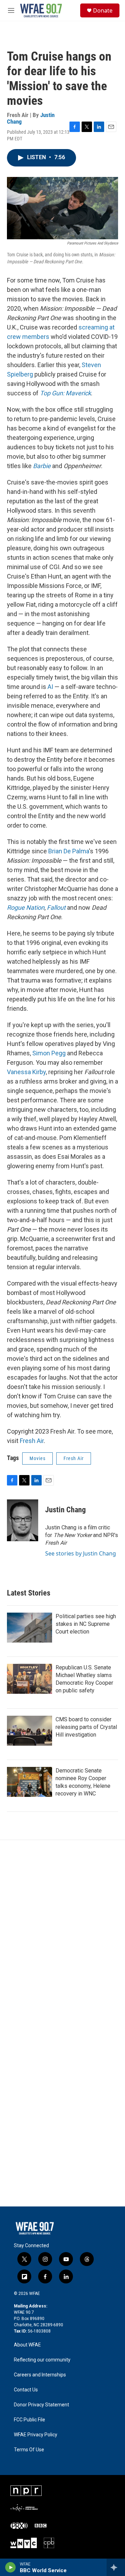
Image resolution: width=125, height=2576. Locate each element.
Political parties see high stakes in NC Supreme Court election (86, 1624)
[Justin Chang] (23, 1520)
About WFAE (27, 2345)
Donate (103, 10)
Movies (37, 1458)
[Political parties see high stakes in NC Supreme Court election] (30, 1628)
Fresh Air (32, 1441)
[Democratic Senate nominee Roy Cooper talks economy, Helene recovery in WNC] (30, 1782)
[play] (11, 2567)
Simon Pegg (49, 1053)
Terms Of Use (29, 2450)
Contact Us (26, 2390)
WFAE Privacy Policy (36, 2435)
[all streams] (116, 2567)
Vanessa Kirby (26, 1072)
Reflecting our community (42, 2360)
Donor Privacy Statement (41, 2405)
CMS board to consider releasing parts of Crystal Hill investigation (86, 1727)
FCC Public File (30, 2420)
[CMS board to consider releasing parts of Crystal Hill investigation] (30, 1731)
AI (50, 687)
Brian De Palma (69, 851)
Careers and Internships (40, 2375)
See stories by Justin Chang (81, 1553)
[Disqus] (62, 1934)
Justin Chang (65, 1510)
